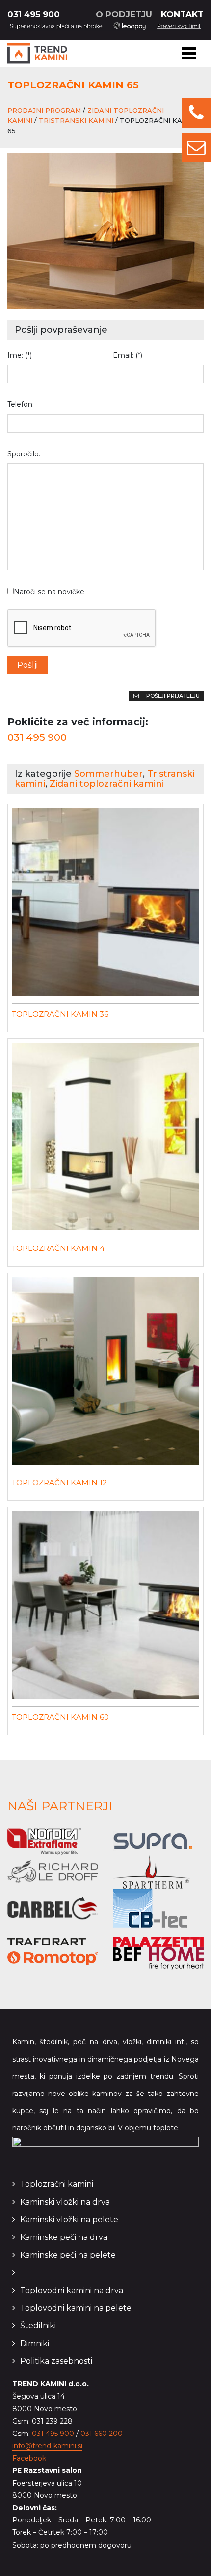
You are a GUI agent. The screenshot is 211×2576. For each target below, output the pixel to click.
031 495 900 (34, 14)
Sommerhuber (108, 774)
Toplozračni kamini (57, 2184)
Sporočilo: (24, 454)
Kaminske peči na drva (64, 2237)
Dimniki (35, 2343)
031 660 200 (102, 2434)
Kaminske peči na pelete (68, 2255)
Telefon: (21, 404)
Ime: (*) (20, 355)
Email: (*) (128, 355)
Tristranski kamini (76, 120)
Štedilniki (38, 2326)
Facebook (29, 2458)
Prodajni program (44, 110)
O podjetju (124, 14)
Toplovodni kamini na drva (72, 2290)
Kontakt (182, 14)
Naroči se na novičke (49, 592)
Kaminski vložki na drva (65, 2202)
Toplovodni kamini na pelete (76, 2308)
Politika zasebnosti (56, 2361)
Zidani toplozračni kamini (107, 784)
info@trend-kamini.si (47, 2446)
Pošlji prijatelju (172, 696)
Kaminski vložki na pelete (69, 2220)
